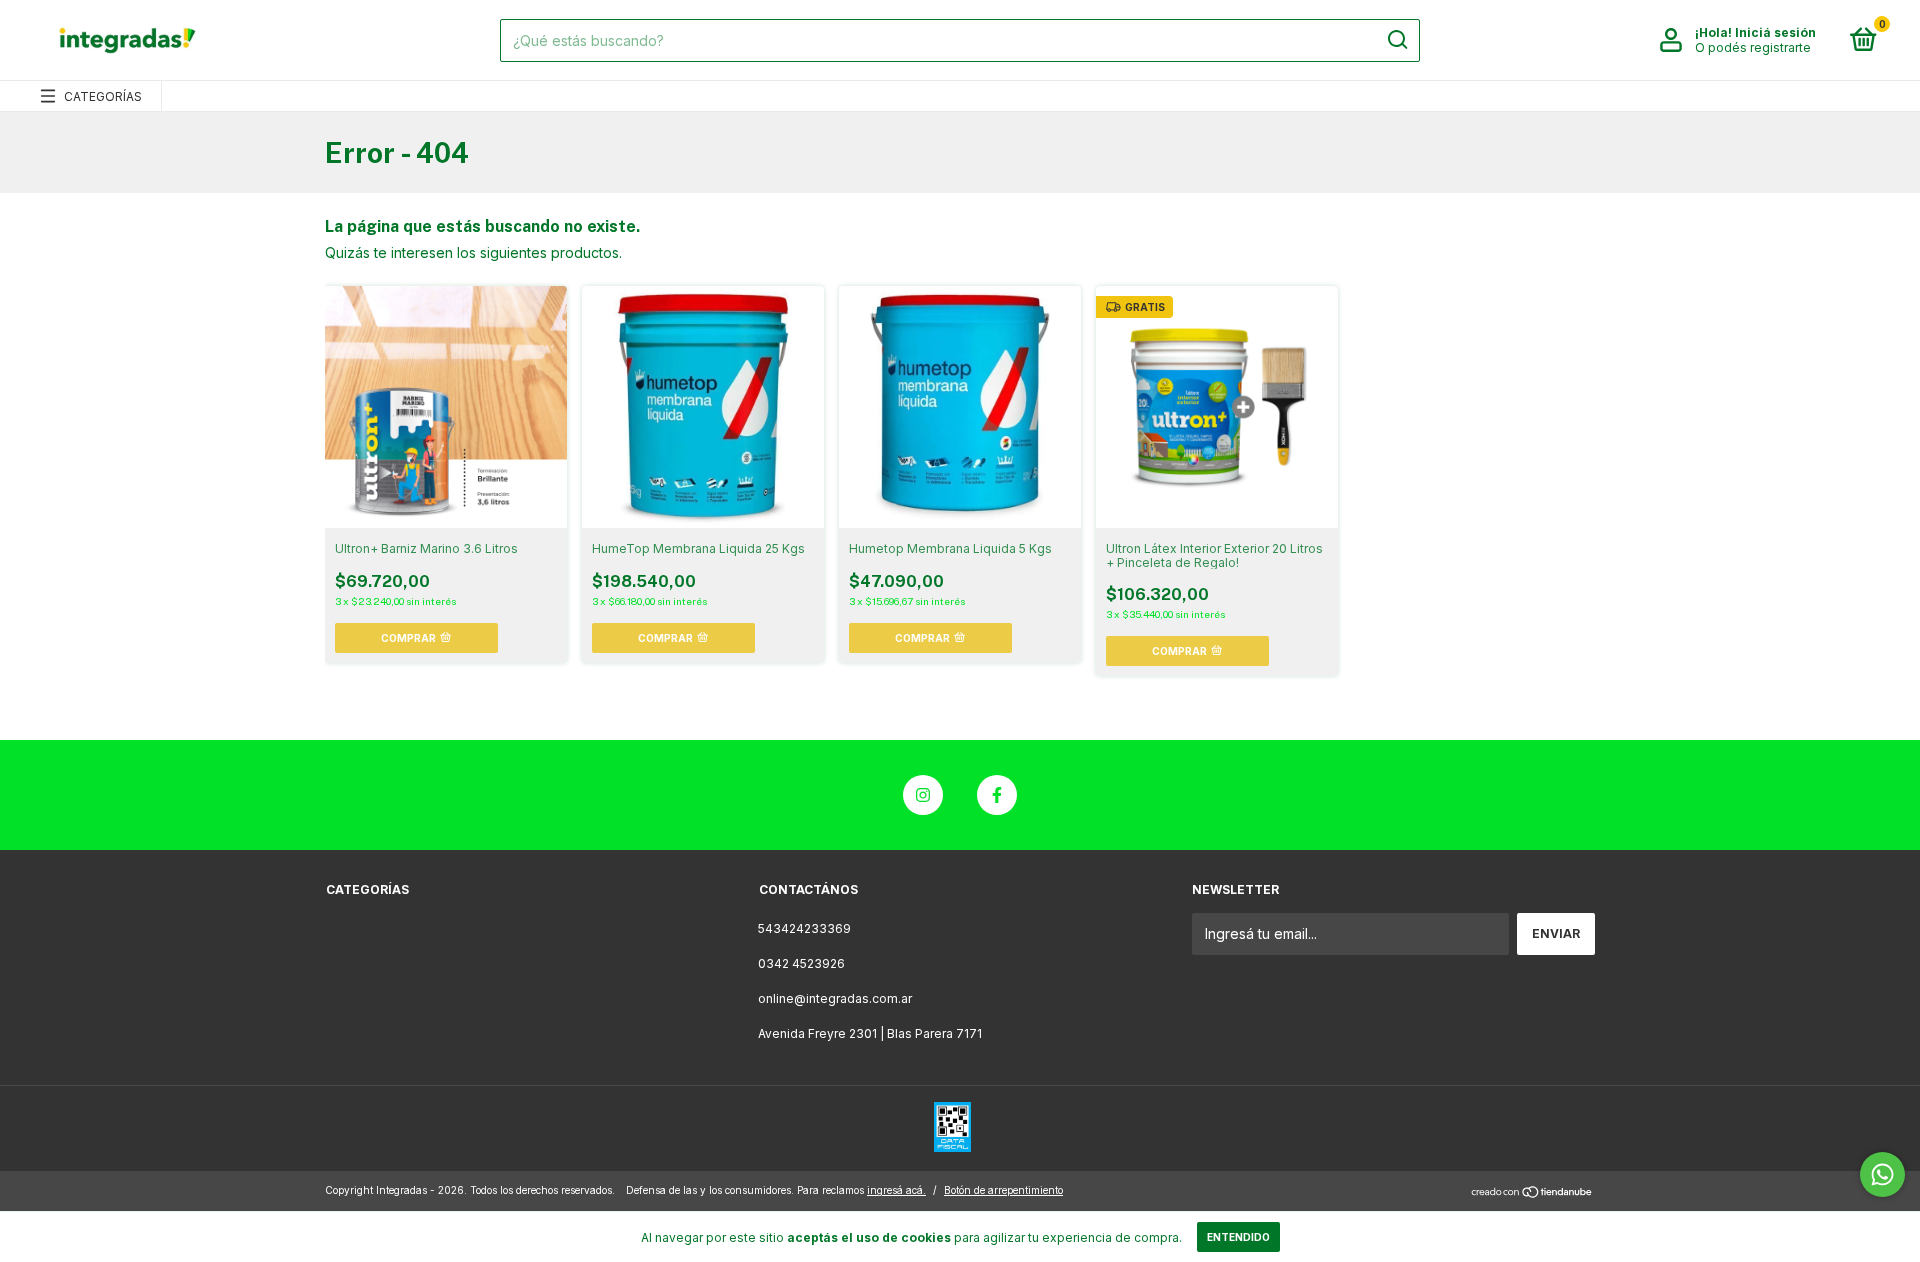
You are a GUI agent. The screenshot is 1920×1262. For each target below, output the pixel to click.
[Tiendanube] (1532, 1192)
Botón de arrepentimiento (1003, 1190)
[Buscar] (1396, 40)
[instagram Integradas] (923, 795)
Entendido (1238, 1237)
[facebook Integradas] (997, 795)
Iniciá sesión (1775, 32)
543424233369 (804, 928)
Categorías (103, 96)
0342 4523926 (801, 963)
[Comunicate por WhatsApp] (1882, 1174)
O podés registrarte (1753, 47)
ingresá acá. (896, 1190)
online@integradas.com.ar (835, 998)
